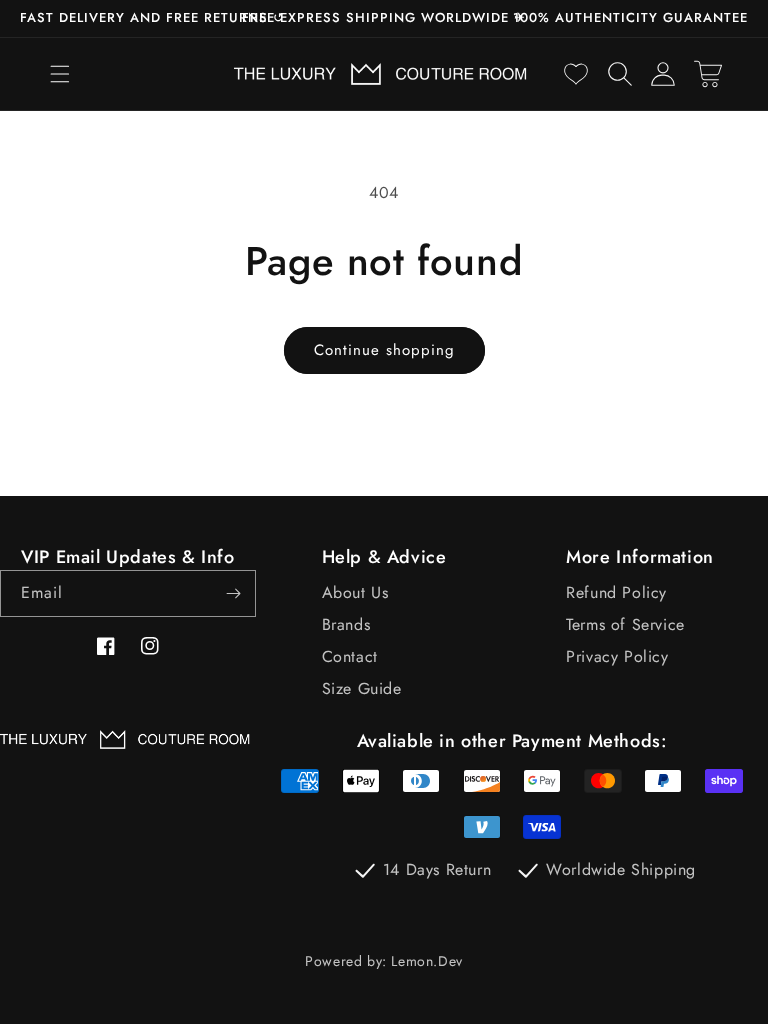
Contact (350, 656)
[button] (60, 74)
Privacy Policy (617, 656)
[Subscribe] (233, 593)
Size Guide (362, 688)
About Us (355, 592)
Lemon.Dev (426, 961)
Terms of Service (625, 624)
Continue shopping (384, 350)
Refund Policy (616, 592)
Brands (346, 624)
